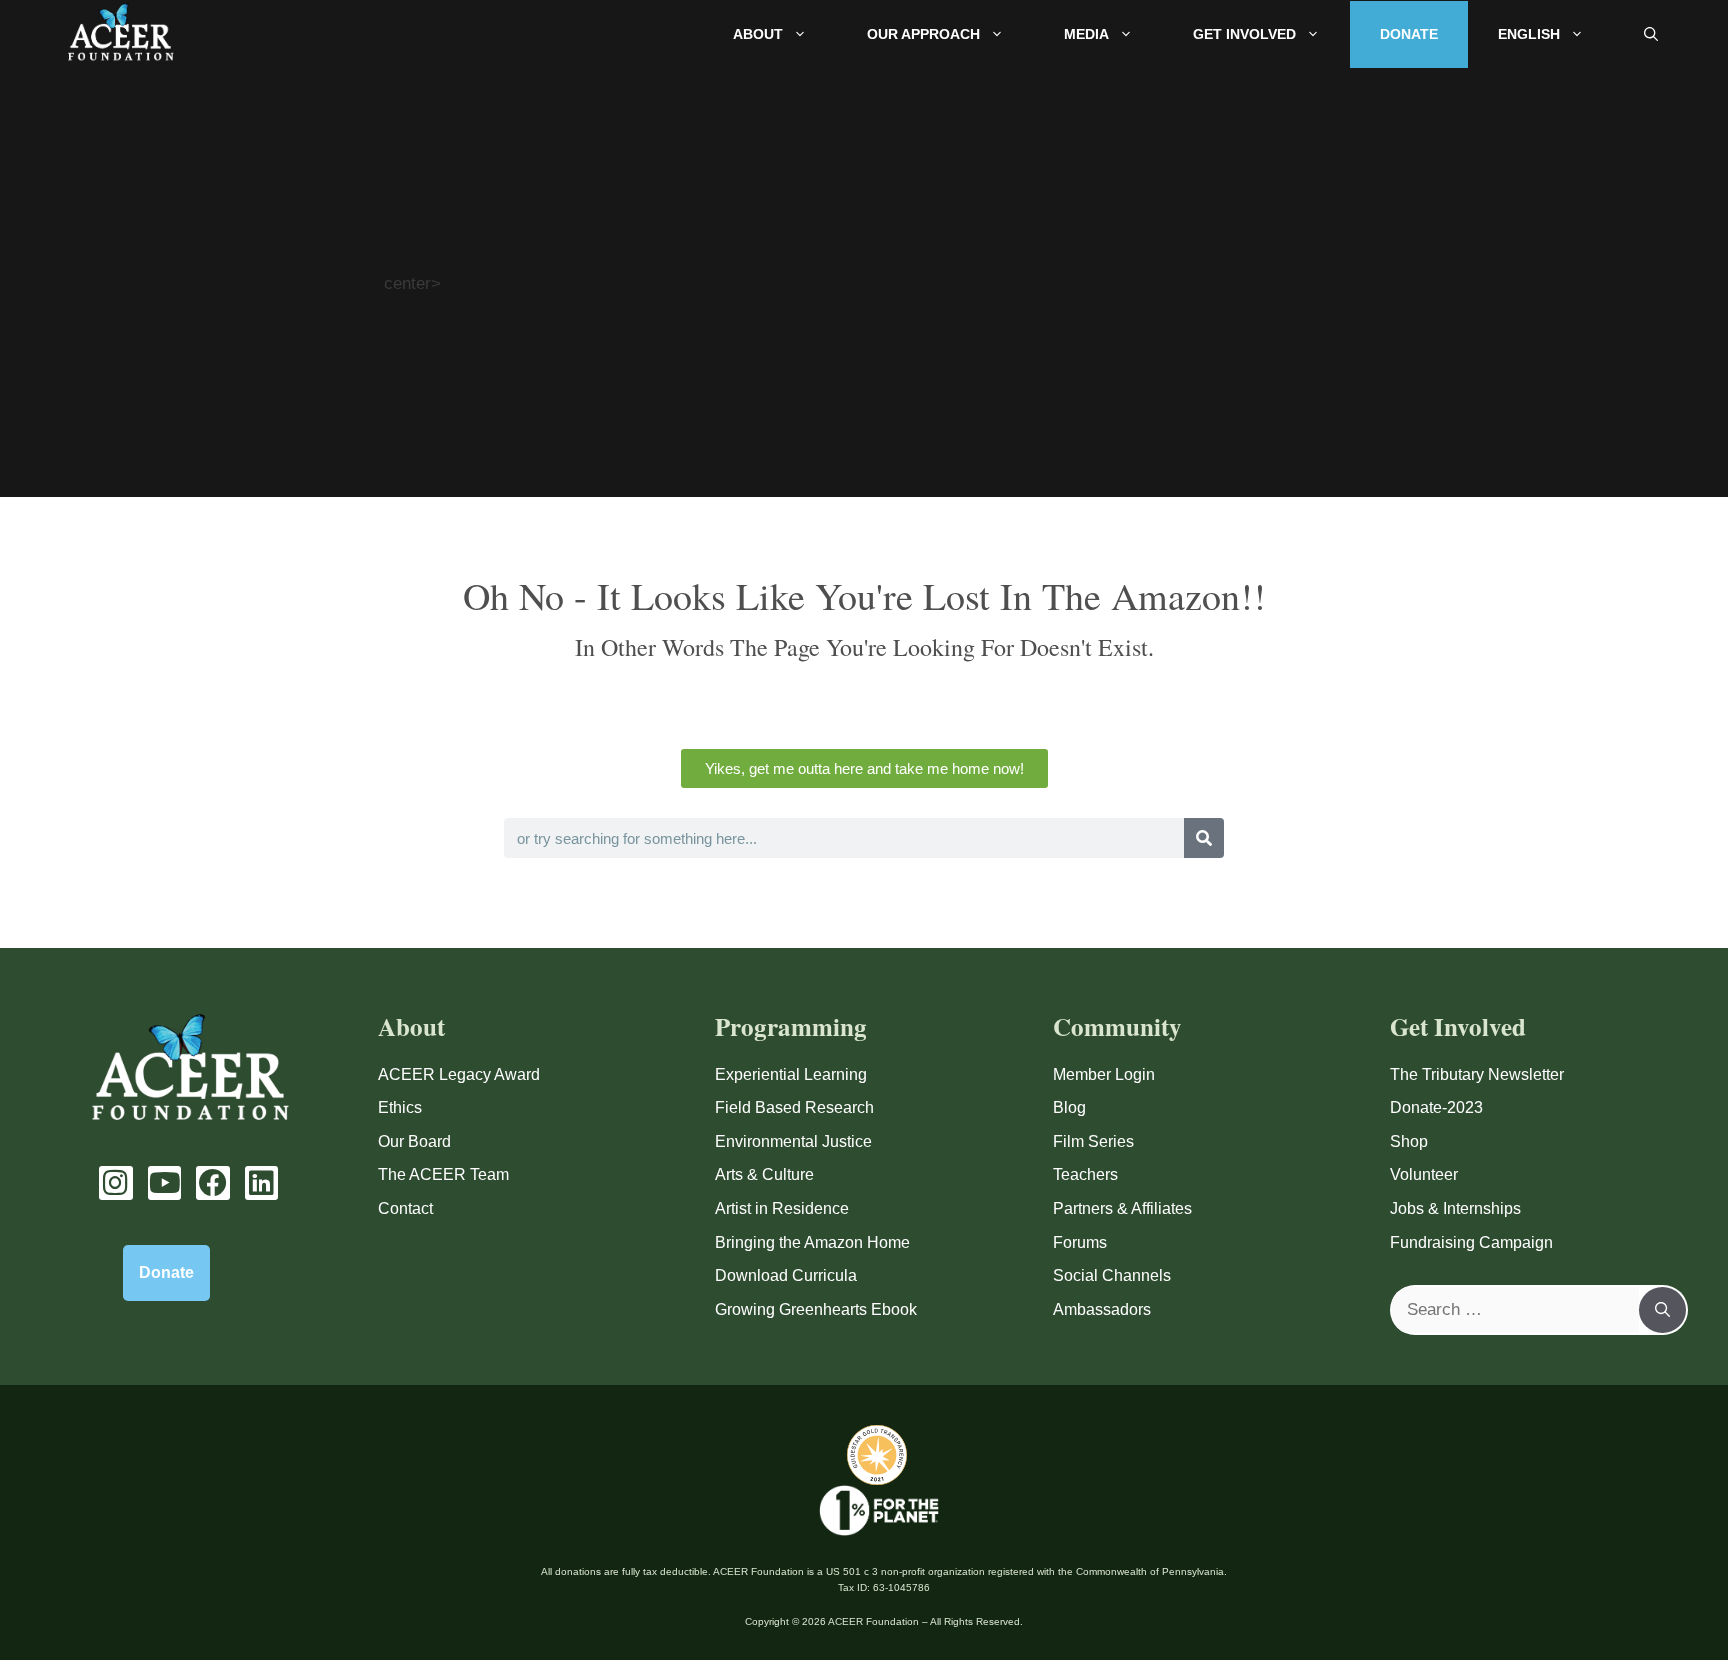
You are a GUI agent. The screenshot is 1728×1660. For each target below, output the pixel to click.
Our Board (414, 1141)
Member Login (1104, 1074)
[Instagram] (116, 1183)
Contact (405, 1208)
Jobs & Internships (1455, 1208)
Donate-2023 (1436, 1107)
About (758, 34)
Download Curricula (786, 1275)
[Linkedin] (262, 1183)
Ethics (400, 1107)
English (1529, 34)
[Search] (1204, 838)
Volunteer (1424, 1174)
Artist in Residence (782, 1208)
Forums (1080, 1242)
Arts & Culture (764, 1174)
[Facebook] (213, 1183)
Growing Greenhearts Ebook (816, 1309)
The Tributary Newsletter (1477, 1074)
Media (1086, 34)
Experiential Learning (791, 1074)
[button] (1651, 34)
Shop (1409, 1141)
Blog (1069, 1107)
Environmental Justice (793, 1141)
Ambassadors (1102, 1309)
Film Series (1093, 1141)
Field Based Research (794, 1107)
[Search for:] (1515, 1310)
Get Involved (1244, 34)
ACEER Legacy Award (459, 1074)
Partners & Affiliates (1122, 1208)
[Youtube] (165, 1183)
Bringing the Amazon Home (812, 1242)
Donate (1409, 34)
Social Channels (1112, 1275)
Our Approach (923, 34)
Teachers (1085, 1174)
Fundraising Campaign (1471, 1242)
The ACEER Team (443, 1174)
